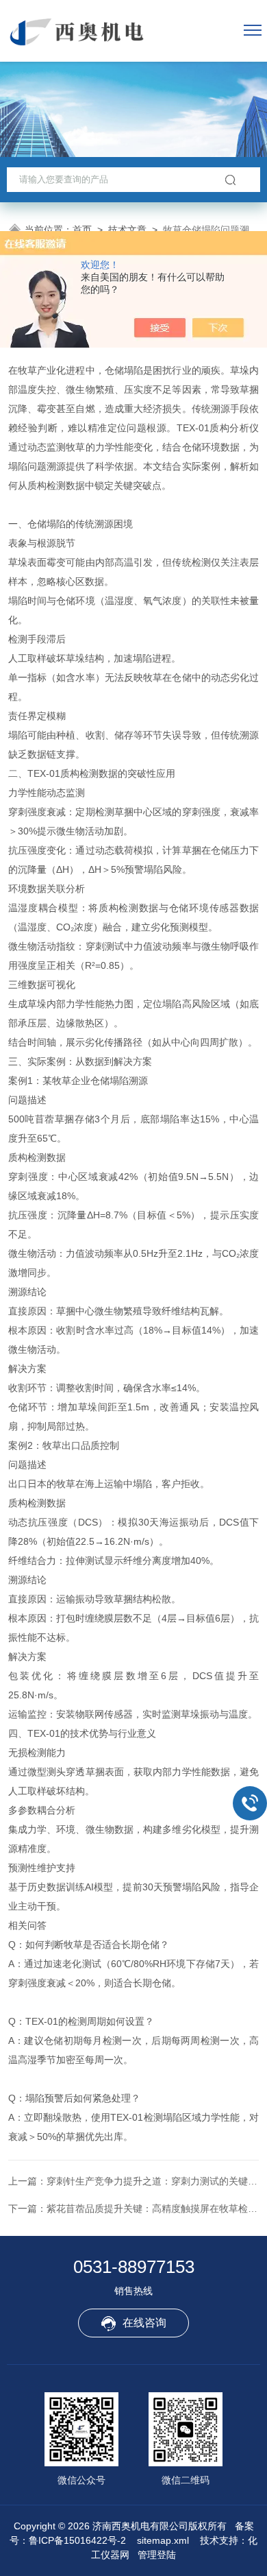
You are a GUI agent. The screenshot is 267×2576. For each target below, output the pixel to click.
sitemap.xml (163, 2540)
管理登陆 (157, 2555)
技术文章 (127, 230)
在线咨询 (144, 2323)
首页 (82, 230)
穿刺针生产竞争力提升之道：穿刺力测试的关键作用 (157, 2181)
